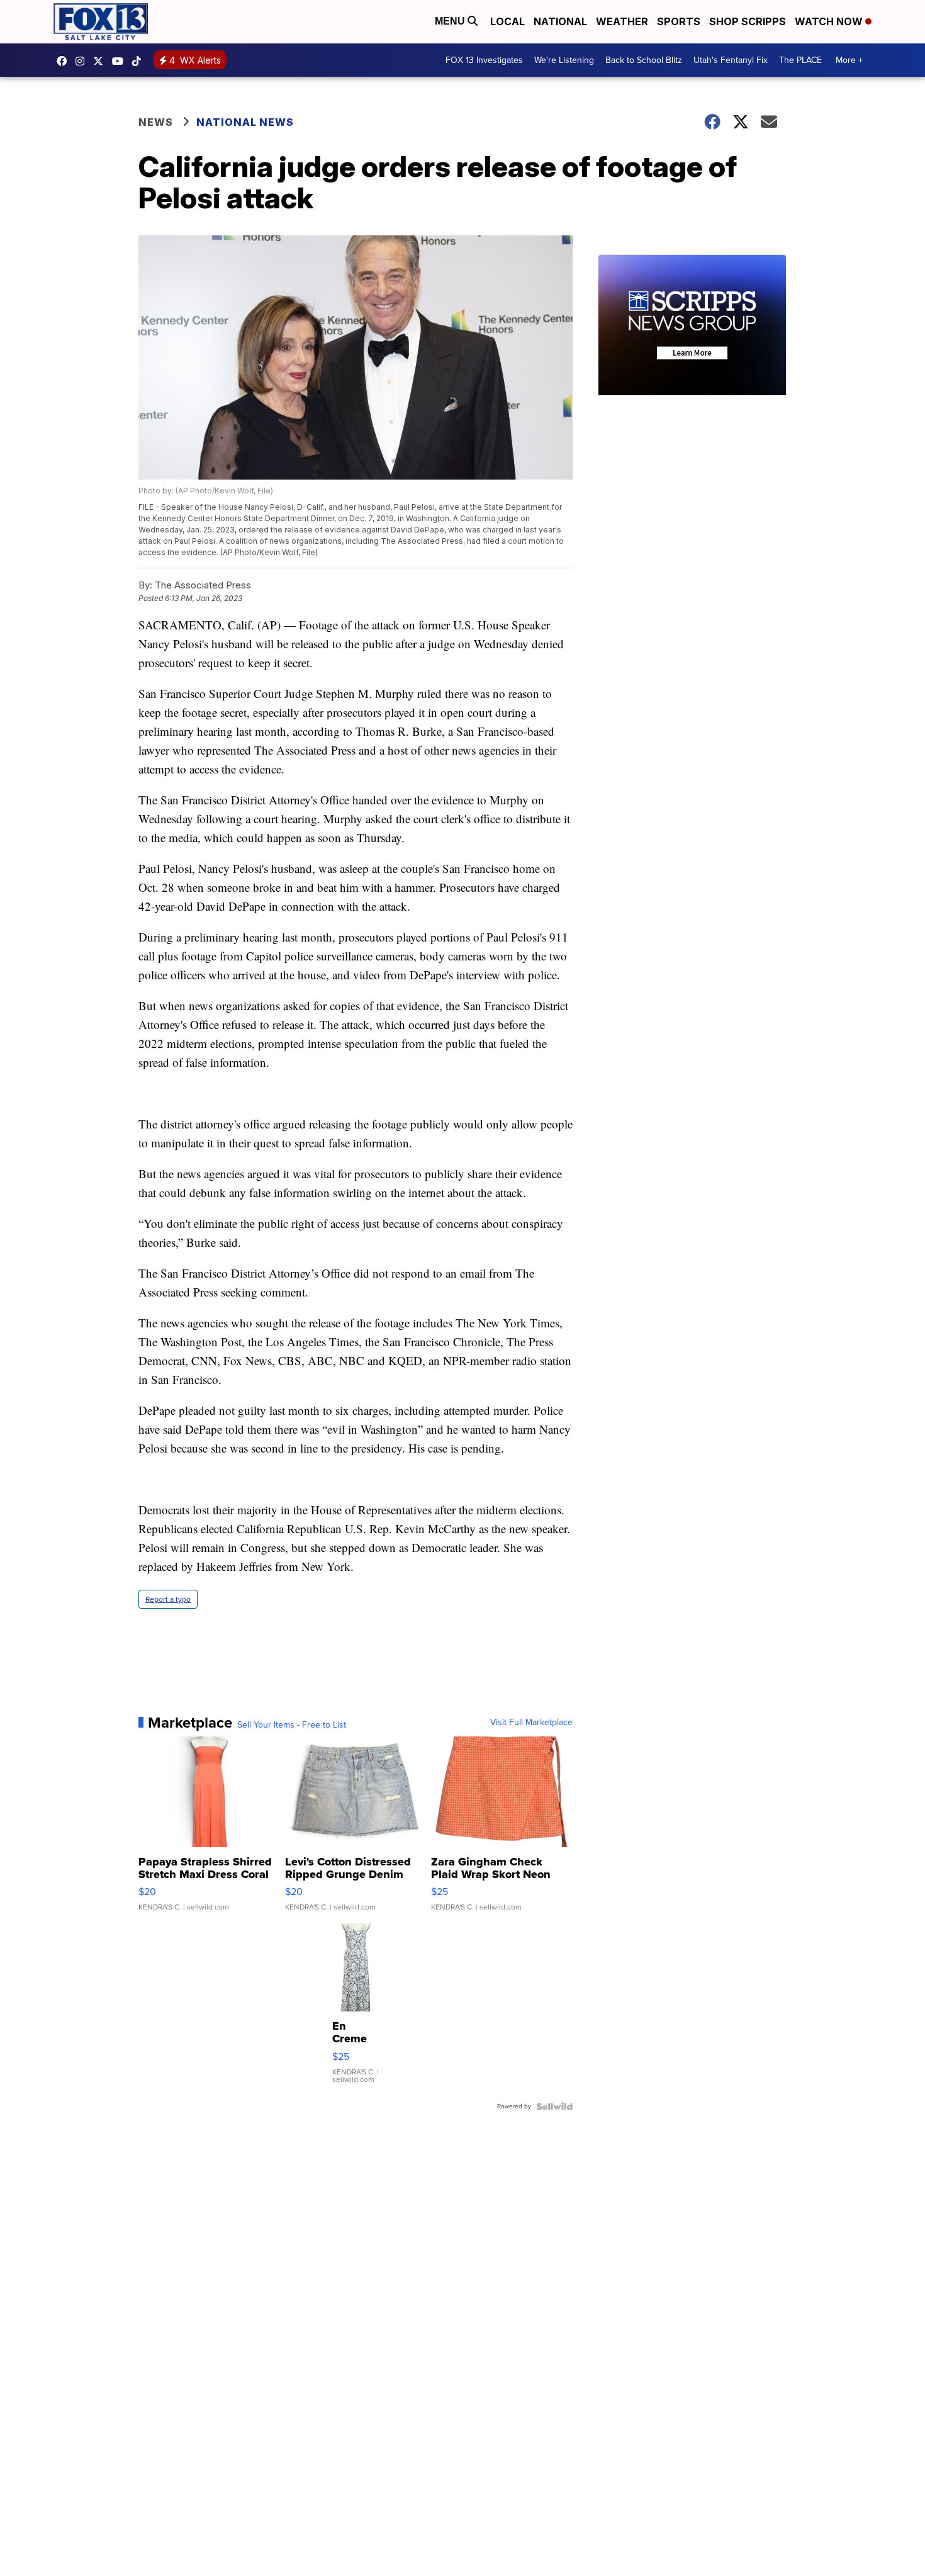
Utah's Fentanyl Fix (731, 60)
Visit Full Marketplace (531, 1723)
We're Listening (564, 60)
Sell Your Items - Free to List (292, 1725)
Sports (679, 21)
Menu (451, 21)
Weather (622, 21)
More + (849, 60)
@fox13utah (140, 61)
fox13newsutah (65, 61)
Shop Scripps (748, 21)
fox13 (101, 61)
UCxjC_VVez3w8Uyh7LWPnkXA (121, 61)
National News (245, 122)
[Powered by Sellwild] (554, 2106)
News (156, 122)
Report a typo (168, 1599)
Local (507, 21)
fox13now (83, 61)
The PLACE (800, 60)
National (560, 21)
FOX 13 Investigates (484, 60)
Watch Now (830, 21)
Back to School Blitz (644, 60)
